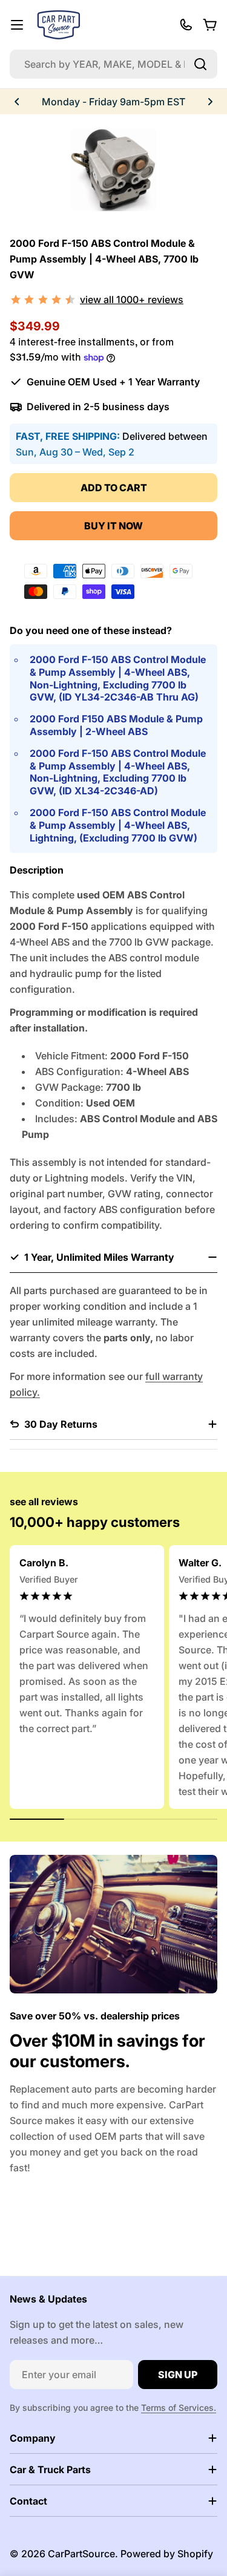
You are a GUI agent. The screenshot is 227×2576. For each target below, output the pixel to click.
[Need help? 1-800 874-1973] (186, 25)
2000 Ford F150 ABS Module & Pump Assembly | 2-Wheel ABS (116, 725)
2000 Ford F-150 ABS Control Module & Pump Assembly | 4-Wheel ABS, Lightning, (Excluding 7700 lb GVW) (118, 825)
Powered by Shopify (167, 2554)
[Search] (200, 64)
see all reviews (44, 1502)
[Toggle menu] (17, 25)
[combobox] (113, 64)
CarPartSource (81, 2554)
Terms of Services (177, 2408)
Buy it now (113, 526)
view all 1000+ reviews (132, 299)
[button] (17, 102)
